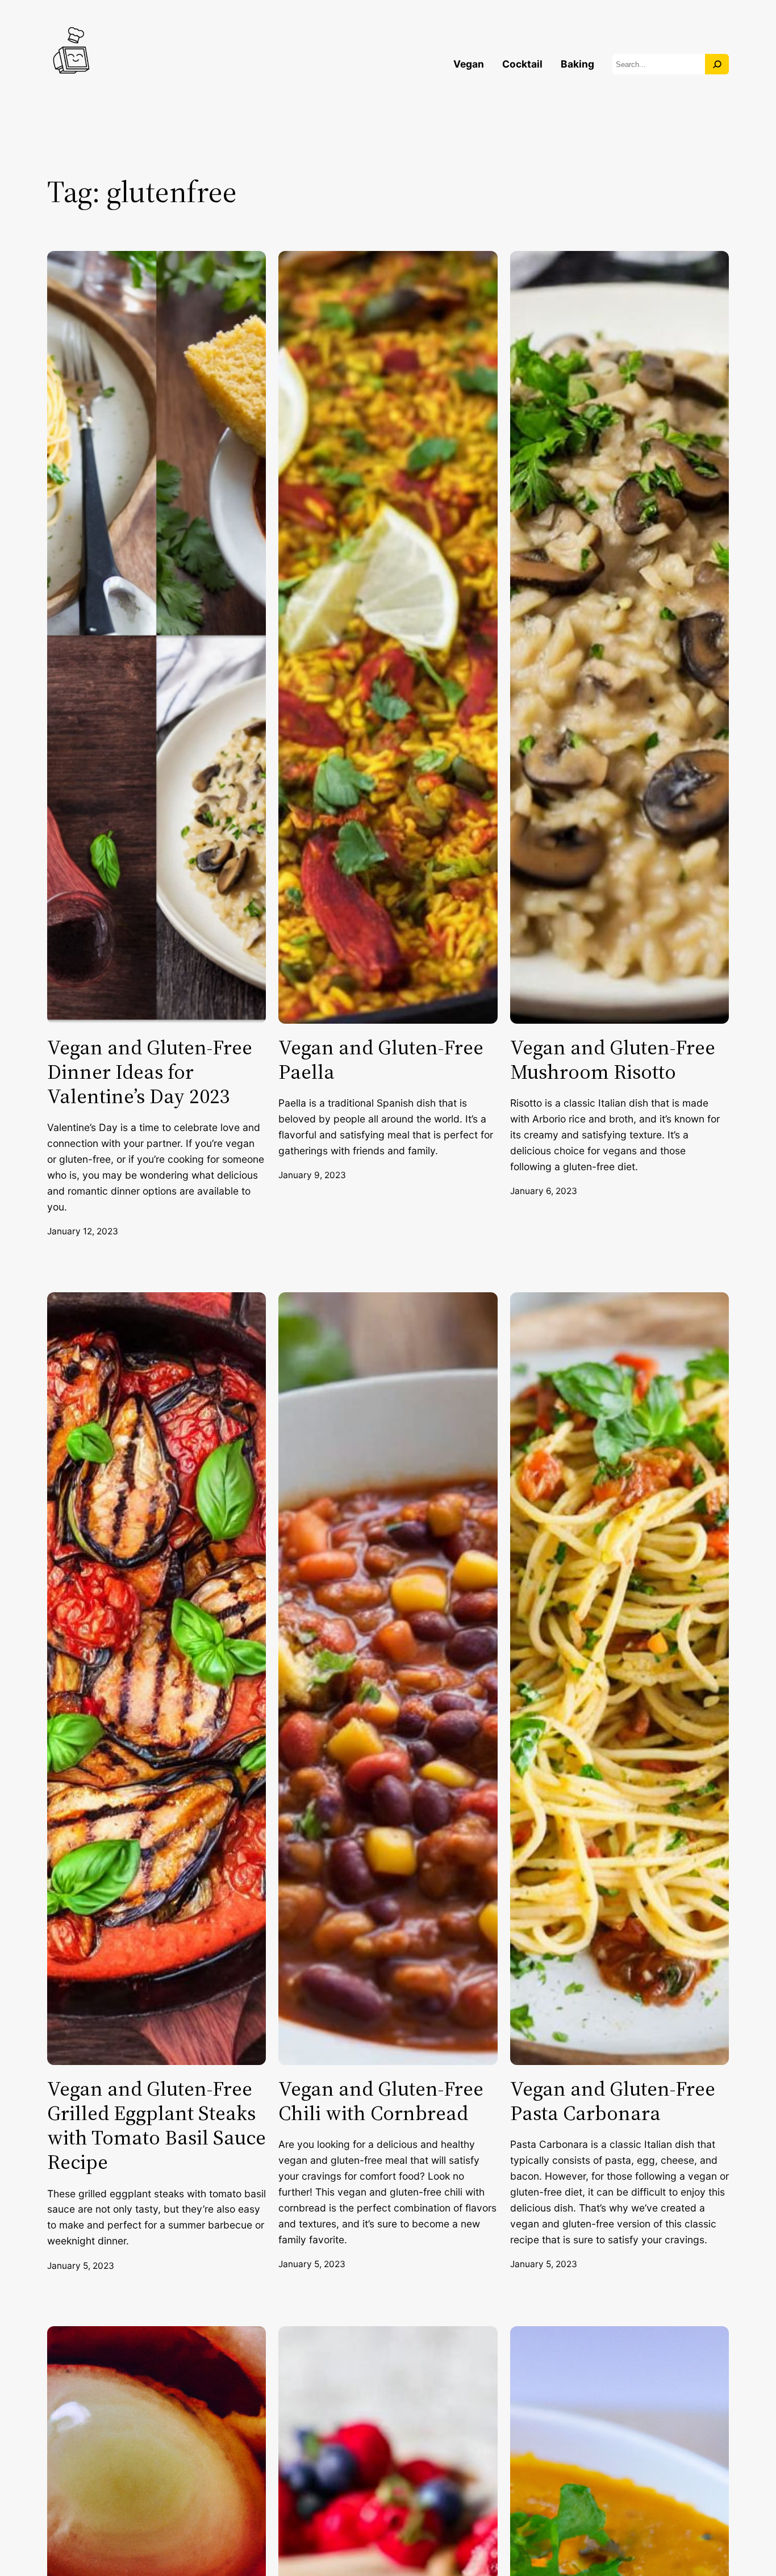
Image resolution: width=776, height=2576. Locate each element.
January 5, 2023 (81, 2266)
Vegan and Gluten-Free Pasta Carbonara (613, 2101)
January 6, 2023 (544, 1191)
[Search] (717, 64)
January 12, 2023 (83, 1231)
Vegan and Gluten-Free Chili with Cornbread (381, 2101)
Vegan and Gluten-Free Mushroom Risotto (613, 1059)
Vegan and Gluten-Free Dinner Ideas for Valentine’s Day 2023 (150, 1072)
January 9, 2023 (312, 1175)
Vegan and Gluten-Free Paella (381, 1059)
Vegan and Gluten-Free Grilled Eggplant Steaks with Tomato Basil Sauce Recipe (157, 2125)
